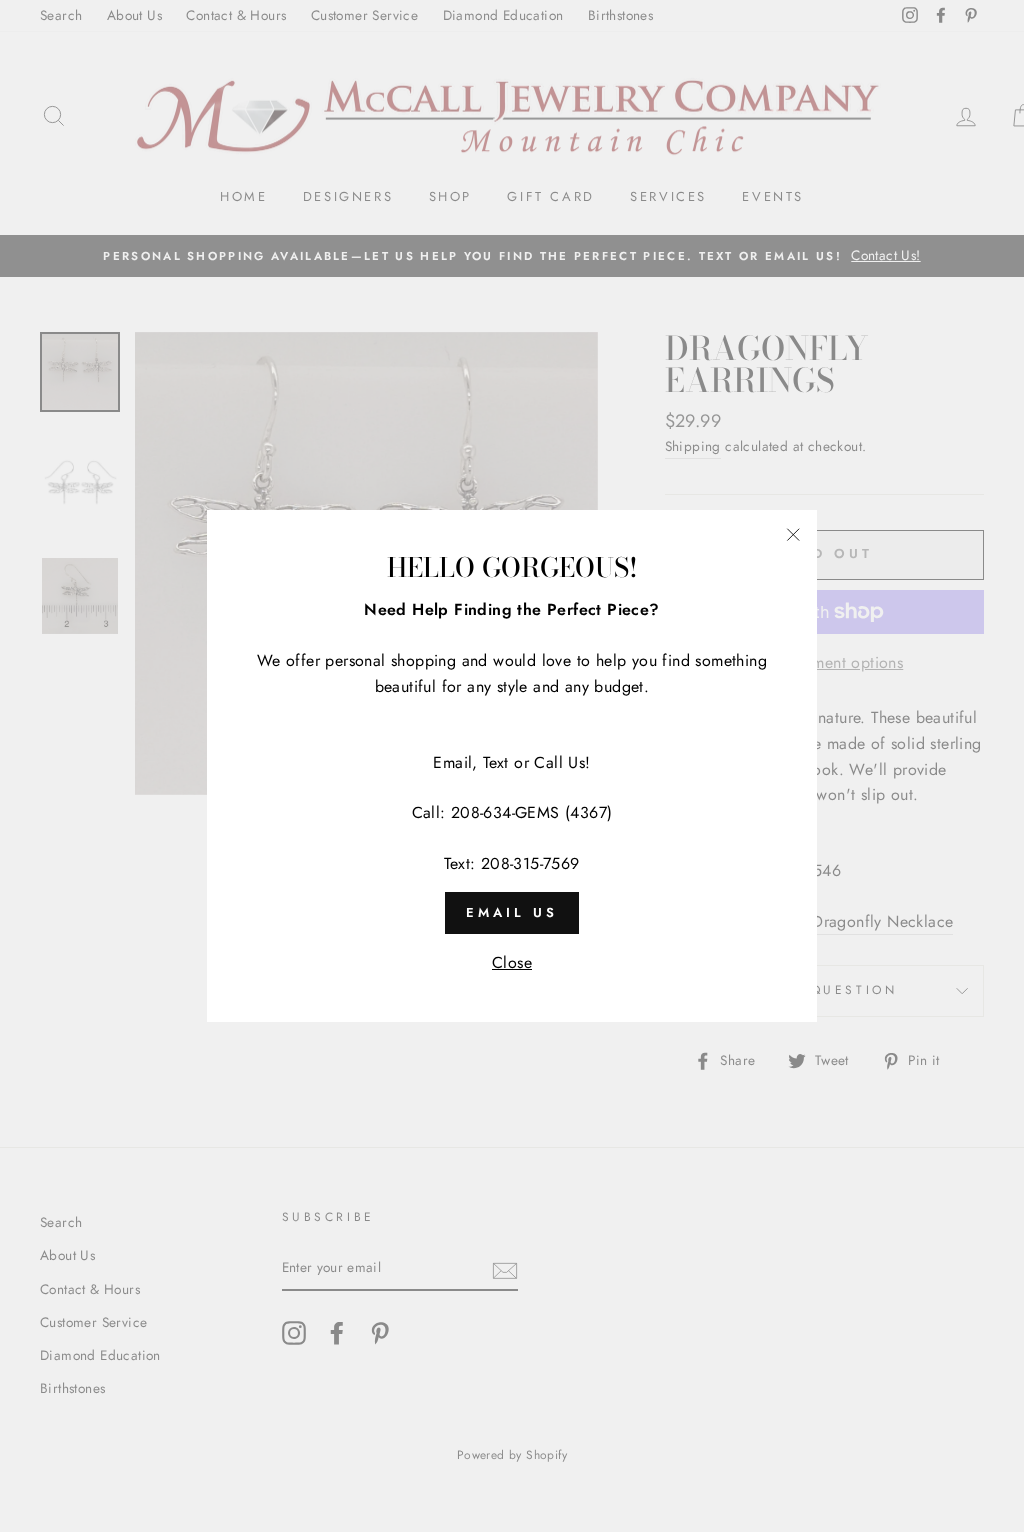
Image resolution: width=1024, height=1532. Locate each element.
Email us (511, 912)
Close (512, 962)
